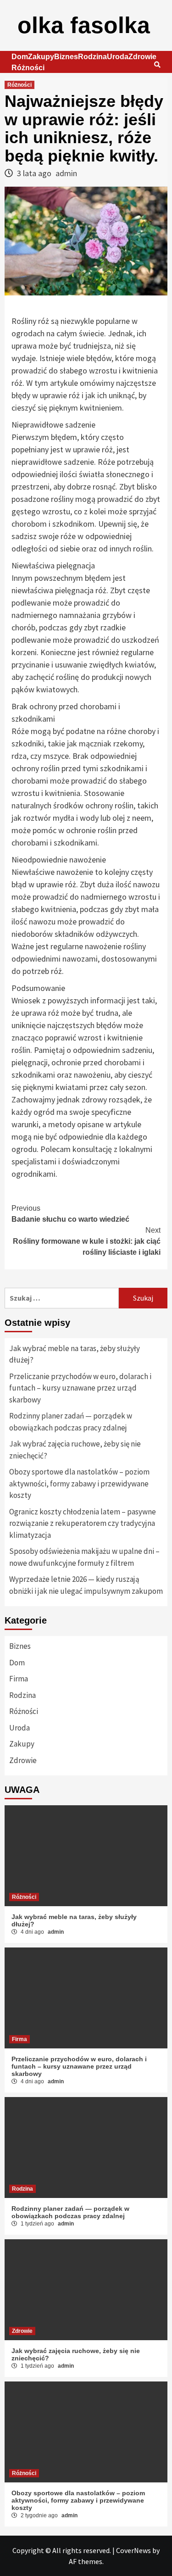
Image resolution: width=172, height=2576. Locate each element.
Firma (19, 1679)
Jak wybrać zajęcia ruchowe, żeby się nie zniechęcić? (75, 1450)
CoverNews (133, 2550)
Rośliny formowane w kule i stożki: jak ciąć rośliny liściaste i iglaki (87, 1241)
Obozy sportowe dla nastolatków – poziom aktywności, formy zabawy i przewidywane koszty (79, 1483)
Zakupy (41, 57)
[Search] (157, 65)
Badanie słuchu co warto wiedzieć (70, 1214)
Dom (20, 57)
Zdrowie (142, 57)
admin (66, 173)
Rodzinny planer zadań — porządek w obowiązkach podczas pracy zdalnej (71, 1422)
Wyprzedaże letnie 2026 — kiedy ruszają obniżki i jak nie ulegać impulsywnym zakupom (86, 1585)
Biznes (66, 57)
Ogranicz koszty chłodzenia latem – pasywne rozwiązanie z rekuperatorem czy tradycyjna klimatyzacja (83, 1523)
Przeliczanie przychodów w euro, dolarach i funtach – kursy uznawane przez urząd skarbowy (80, 1388)
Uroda (118, 57)
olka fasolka (84, 25)
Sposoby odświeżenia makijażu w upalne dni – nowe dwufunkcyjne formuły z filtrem (84, 1557)
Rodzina (92, 57)
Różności (28, 68)
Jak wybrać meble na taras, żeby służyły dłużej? (75, 1354)
